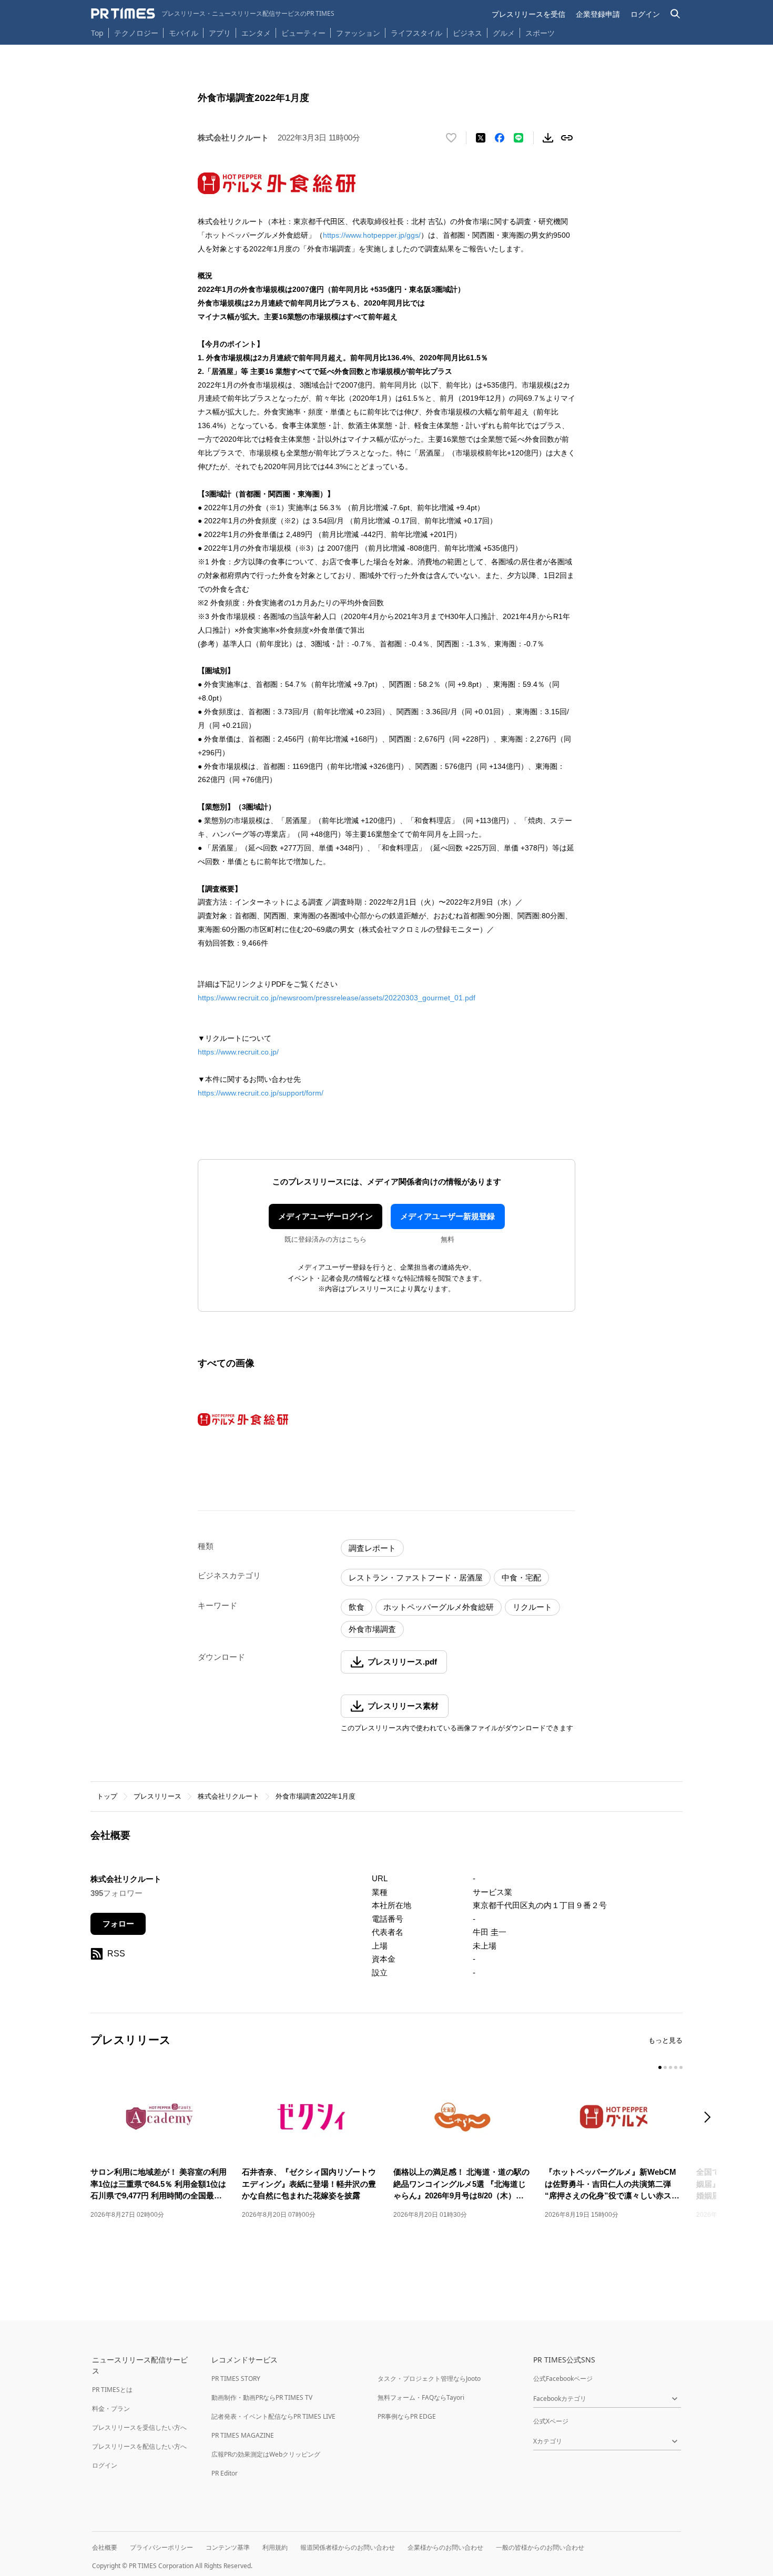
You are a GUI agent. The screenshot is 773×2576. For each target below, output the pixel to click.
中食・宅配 (521, 1578)
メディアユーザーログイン (326, 1216)
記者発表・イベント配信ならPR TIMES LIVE (273, 2416)
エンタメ (256, 33)
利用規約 (275, 2547)
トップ (107, 1796)
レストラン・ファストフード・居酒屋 (416, 1578)
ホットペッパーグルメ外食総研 (439, 1607)
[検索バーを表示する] (675, 14)
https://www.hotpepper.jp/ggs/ (372, 235)
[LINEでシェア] (518, 138)
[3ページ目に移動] (670, 2067)
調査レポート (372, 1548)
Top (97, 33)
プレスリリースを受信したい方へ (139, 2427)
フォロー (118, 1924)
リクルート (532, 1607)
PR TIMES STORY (236, 2379)
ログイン (645, 14)
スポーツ (540, 33)
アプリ (220, 33)
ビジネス (467, 33)
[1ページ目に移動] (660, 2067)
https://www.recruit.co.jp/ (238, 1052)
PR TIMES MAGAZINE (243, 2435)
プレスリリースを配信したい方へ (139, 2446)
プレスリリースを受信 (528, 14)
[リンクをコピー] (567, 138)
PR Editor (225, 2473)
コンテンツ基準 (228, 2547)
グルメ (504, 33)
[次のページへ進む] (710, 2118)
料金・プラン (111, 2408)
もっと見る (665, 2040)
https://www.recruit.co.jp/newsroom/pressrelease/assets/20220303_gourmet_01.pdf (337, 998)
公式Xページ (551, 2421)
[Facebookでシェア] (500, 138)
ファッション (358, 33)
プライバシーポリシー (161, 2547)
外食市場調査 (372, 1629)
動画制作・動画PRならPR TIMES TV (262, 2397)
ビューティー (303, 33)
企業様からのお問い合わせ (445, 2547)
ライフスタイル (416, 33)
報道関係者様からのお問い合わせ (348, 2547)
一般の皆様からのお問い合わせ (540, 2547)
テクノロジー (136, 33)
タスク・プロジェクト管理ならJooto (429, 2379)
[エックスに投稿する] (481, 138)
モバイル (184, 33)
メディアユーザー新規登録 (447, 1216)
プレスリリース (157, 1796)
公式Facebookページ (563, 2379)
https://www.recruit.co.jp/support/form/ (261, 1093)
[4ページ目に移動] (676, 2067)
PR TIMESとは (112, 2390)
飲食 (357, 1607)
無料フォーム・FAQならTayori (421, 2397)
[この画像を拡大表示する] (243, 1419)
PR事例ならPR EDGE (407, 2416)
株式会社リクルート (228, 1796)
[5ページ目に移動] (681, 2067)
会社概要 (105, 2547)
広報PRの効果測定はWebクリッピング (266, 2454)
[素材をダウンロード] (548, 138)
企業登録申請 (598, 14)
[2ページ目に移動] (665, 2067)
